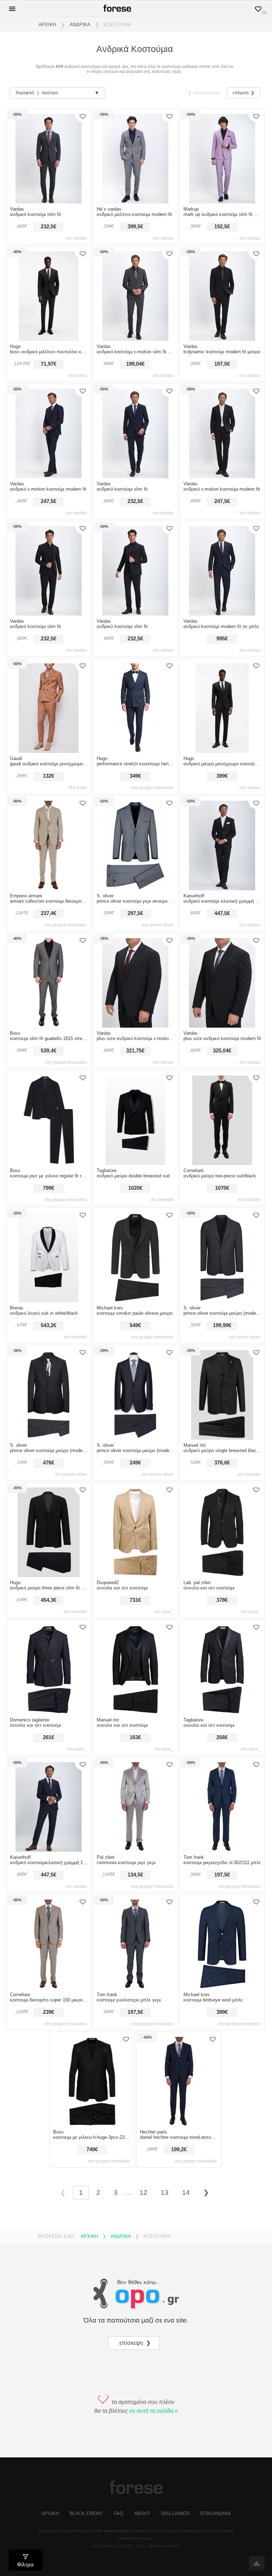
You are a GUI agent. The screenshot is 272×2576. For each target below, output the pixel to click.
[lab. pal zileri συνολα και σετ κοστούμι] (222, 1575)
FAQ (119, 2514)
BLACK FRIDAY (86, 2514)
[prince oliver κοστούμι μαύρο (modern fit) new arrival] (49, 1438)
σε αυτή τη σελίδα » (154, 2411)
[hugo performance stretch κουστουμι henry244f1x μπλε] (135, 751)
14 (186, 2192)
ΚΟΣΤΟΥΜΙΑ (117, 25)
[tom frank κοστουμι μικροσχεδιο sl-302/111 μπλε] (222, 1850)
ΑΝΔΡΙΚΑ (80, 25)
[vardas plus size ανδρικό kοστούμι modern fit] (222, 1026)
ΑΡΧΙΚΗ (47, 25)
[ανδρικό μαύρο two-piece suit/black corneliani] (222, 1163)
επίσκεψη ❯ (136, 2343)
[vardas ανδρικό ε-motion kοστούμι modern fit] (49, 476)
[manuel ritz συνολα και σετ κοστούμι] (135, 1713)
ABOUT (142, 2514)
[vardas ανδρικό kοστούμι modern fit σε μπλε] (222, 614)
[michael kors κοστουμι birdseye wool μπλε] (222, 1987)
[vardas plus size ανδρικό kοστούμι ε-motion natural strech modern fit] (135, 1026)
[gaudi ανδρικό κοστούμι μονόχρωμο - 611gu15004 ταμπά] (49, 751)
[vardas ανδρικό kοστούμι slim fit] (49, 202)
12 (143, 2192)
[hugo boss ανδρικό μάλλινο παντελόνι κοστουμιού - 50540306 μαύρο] (49, 339)
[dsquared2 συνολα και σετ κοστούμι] (135, 1575)
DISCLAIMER (175, 2514)
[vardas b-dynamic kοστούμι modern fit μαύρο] (222, 339)
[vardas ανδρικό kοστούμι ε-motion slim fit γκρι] (135, 339)
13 (165, 2192)
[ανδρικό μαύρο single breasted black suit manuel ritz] (222, 1438)
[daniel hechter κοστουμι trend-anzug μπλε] (179, 2125)
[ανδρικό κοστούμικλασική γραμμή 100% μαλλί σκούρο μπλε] (49, 1850)
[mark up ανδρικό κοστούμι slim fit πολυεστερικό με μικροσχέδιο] (222, 202)
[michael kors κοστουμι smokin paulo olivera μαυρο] (135, 1301)
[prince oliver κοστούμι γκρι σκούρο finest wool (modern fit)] (135, 889)
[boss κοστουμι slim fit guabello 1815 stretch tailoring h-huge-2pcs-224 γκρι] (49, 1026)
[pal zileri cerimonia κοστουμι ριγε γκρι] (135, 1850)
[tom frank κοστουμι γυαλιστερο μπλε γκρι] (135, 1987)
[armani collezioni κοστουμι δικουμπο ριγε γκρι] (49, 889)
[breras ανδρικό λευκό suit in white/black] (49, 1301)
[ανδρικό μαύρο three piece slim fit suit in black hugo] (49, 1575)
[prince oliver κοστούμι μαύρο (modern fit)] (222, 1301)
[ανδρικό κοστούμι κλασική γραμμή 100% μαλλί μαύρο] (222, 889)
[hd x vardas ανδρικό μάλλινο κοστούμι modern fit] (135, 202)
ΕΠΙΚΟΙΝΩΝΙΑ (216, 2514)
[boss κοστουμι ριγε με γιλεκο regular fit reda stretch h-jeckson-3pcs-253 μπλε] (49, 1163)
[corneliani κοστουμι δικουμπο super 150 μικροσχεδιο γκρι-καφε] (49, 1987)
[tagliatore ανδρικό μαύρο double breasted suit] (135, 1163)
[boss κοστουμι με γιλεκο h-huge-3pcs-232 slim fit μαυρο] (92, 2125)
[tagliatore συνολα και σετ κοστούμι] (222, 1713)
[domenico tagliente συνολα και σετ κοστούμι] (49, 1713)
